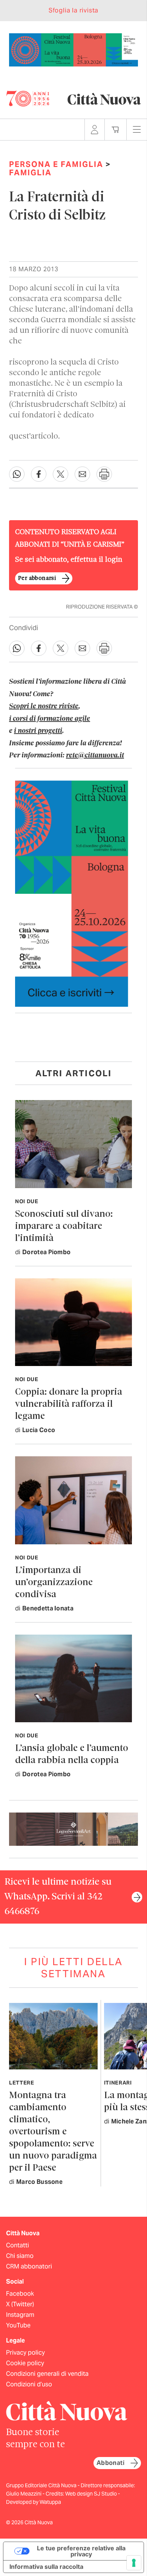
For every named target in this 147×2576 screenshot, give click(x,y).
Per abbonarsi (37, 578)
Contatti (18, 2245)
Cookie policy (25, 2363)
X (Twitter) (20, 2304)
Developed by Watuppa (34, 2502)
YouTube (18, 2325)
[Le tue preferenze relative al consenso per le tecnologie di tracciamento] (134, 2563)
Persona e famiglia (56, 164)
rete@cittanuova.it (95, 756)
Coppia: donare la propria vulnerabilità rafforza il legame (69, 1404)
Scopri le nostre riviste (44, 706)
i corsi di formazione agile (50, 719)
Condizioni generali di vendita (47, 2374)
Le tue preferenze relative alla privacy (81, 2551)
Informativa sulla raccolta (46, 2567)
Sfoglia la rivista (73, 10)
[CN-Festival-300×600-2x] (72, 893)
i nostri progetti (38, 731)
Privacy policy (25, 2353)
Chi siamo (20, 2256)
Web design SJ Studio (92, 2494)
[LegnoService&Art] (73, 1829)
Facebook (20, 2294)
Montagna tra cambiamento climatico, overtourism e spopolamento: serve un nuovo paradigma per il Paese (53, 2132)
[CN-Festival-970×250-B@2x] (73, 49)
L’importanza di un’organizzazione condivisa (54, 1583)
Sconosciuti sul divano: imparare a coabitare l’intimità (64, 1226)
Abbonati (110, 2463)
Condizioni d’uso (29, 2384)
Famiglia (30, 173)
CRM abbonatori (29, 2266)
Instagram (20, 2315)
